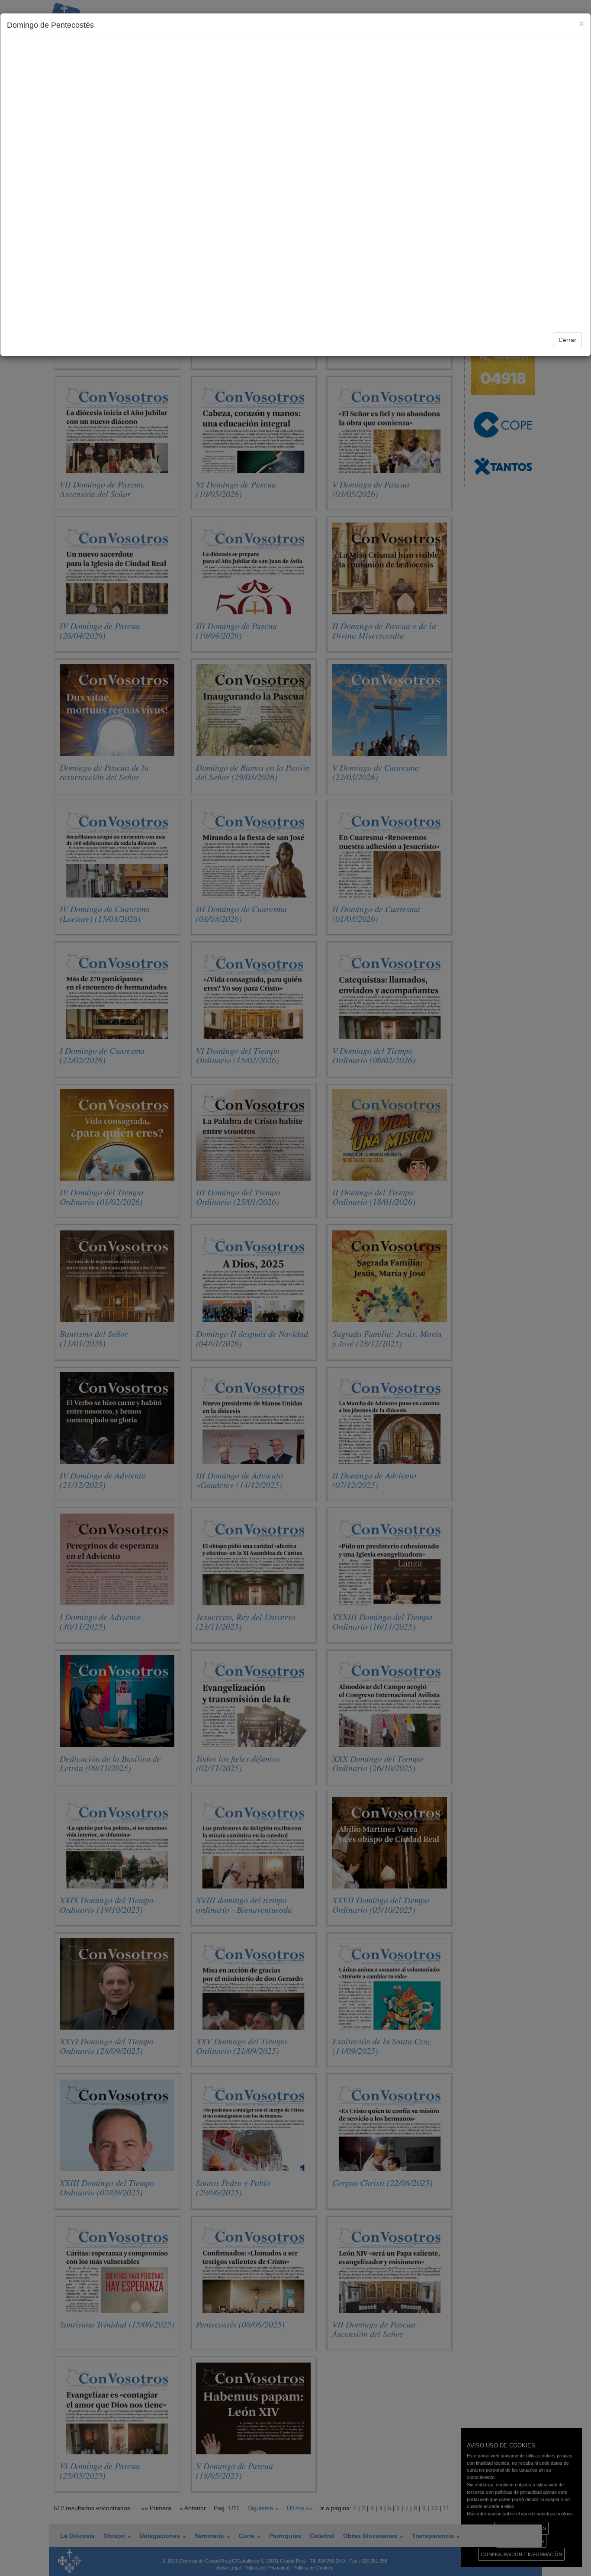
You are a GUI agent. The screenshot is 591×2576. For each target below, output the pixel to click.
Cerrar (567, 340)
